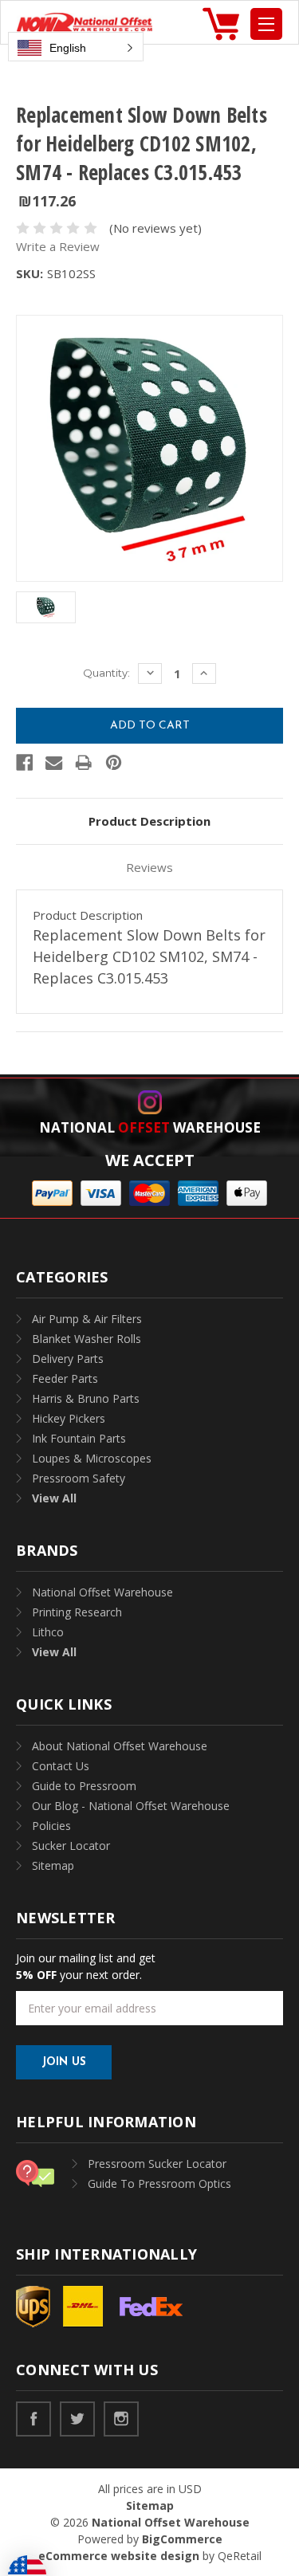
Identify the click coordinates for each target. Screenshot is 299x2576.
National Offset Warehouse (102, 1592)
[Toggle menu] (266, 24)
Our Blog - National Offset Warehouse (131, 1806)
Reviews (149, 867)
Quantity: (106, 673)
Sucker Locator (71, 1846)
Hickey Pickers (69, 1418)
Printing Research (77, 1612)
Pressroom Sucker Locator (157, 2164)
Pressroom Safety (79, 1478)
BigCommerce (182, 2539)
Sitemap (53, 1865)
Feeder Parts (65, 1378)
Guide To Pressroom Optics (159, 2183)
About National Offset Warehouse (120, 1746)
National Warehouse (150, 1127)
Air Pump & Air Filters (87, 1319)
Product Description (149, 821)
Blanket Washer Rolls (87, 1339)
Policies (51, 1826)
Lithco (48, 1632)
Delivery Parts (68, 1359)
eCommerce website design (119, 2556)
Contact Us (61, 1766)
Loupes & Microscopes (92, 1458)
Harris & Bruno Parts (86, 1398)
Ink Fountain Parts (79, 1438)
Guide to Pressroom (84, 1786)
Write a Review (58, 246)
